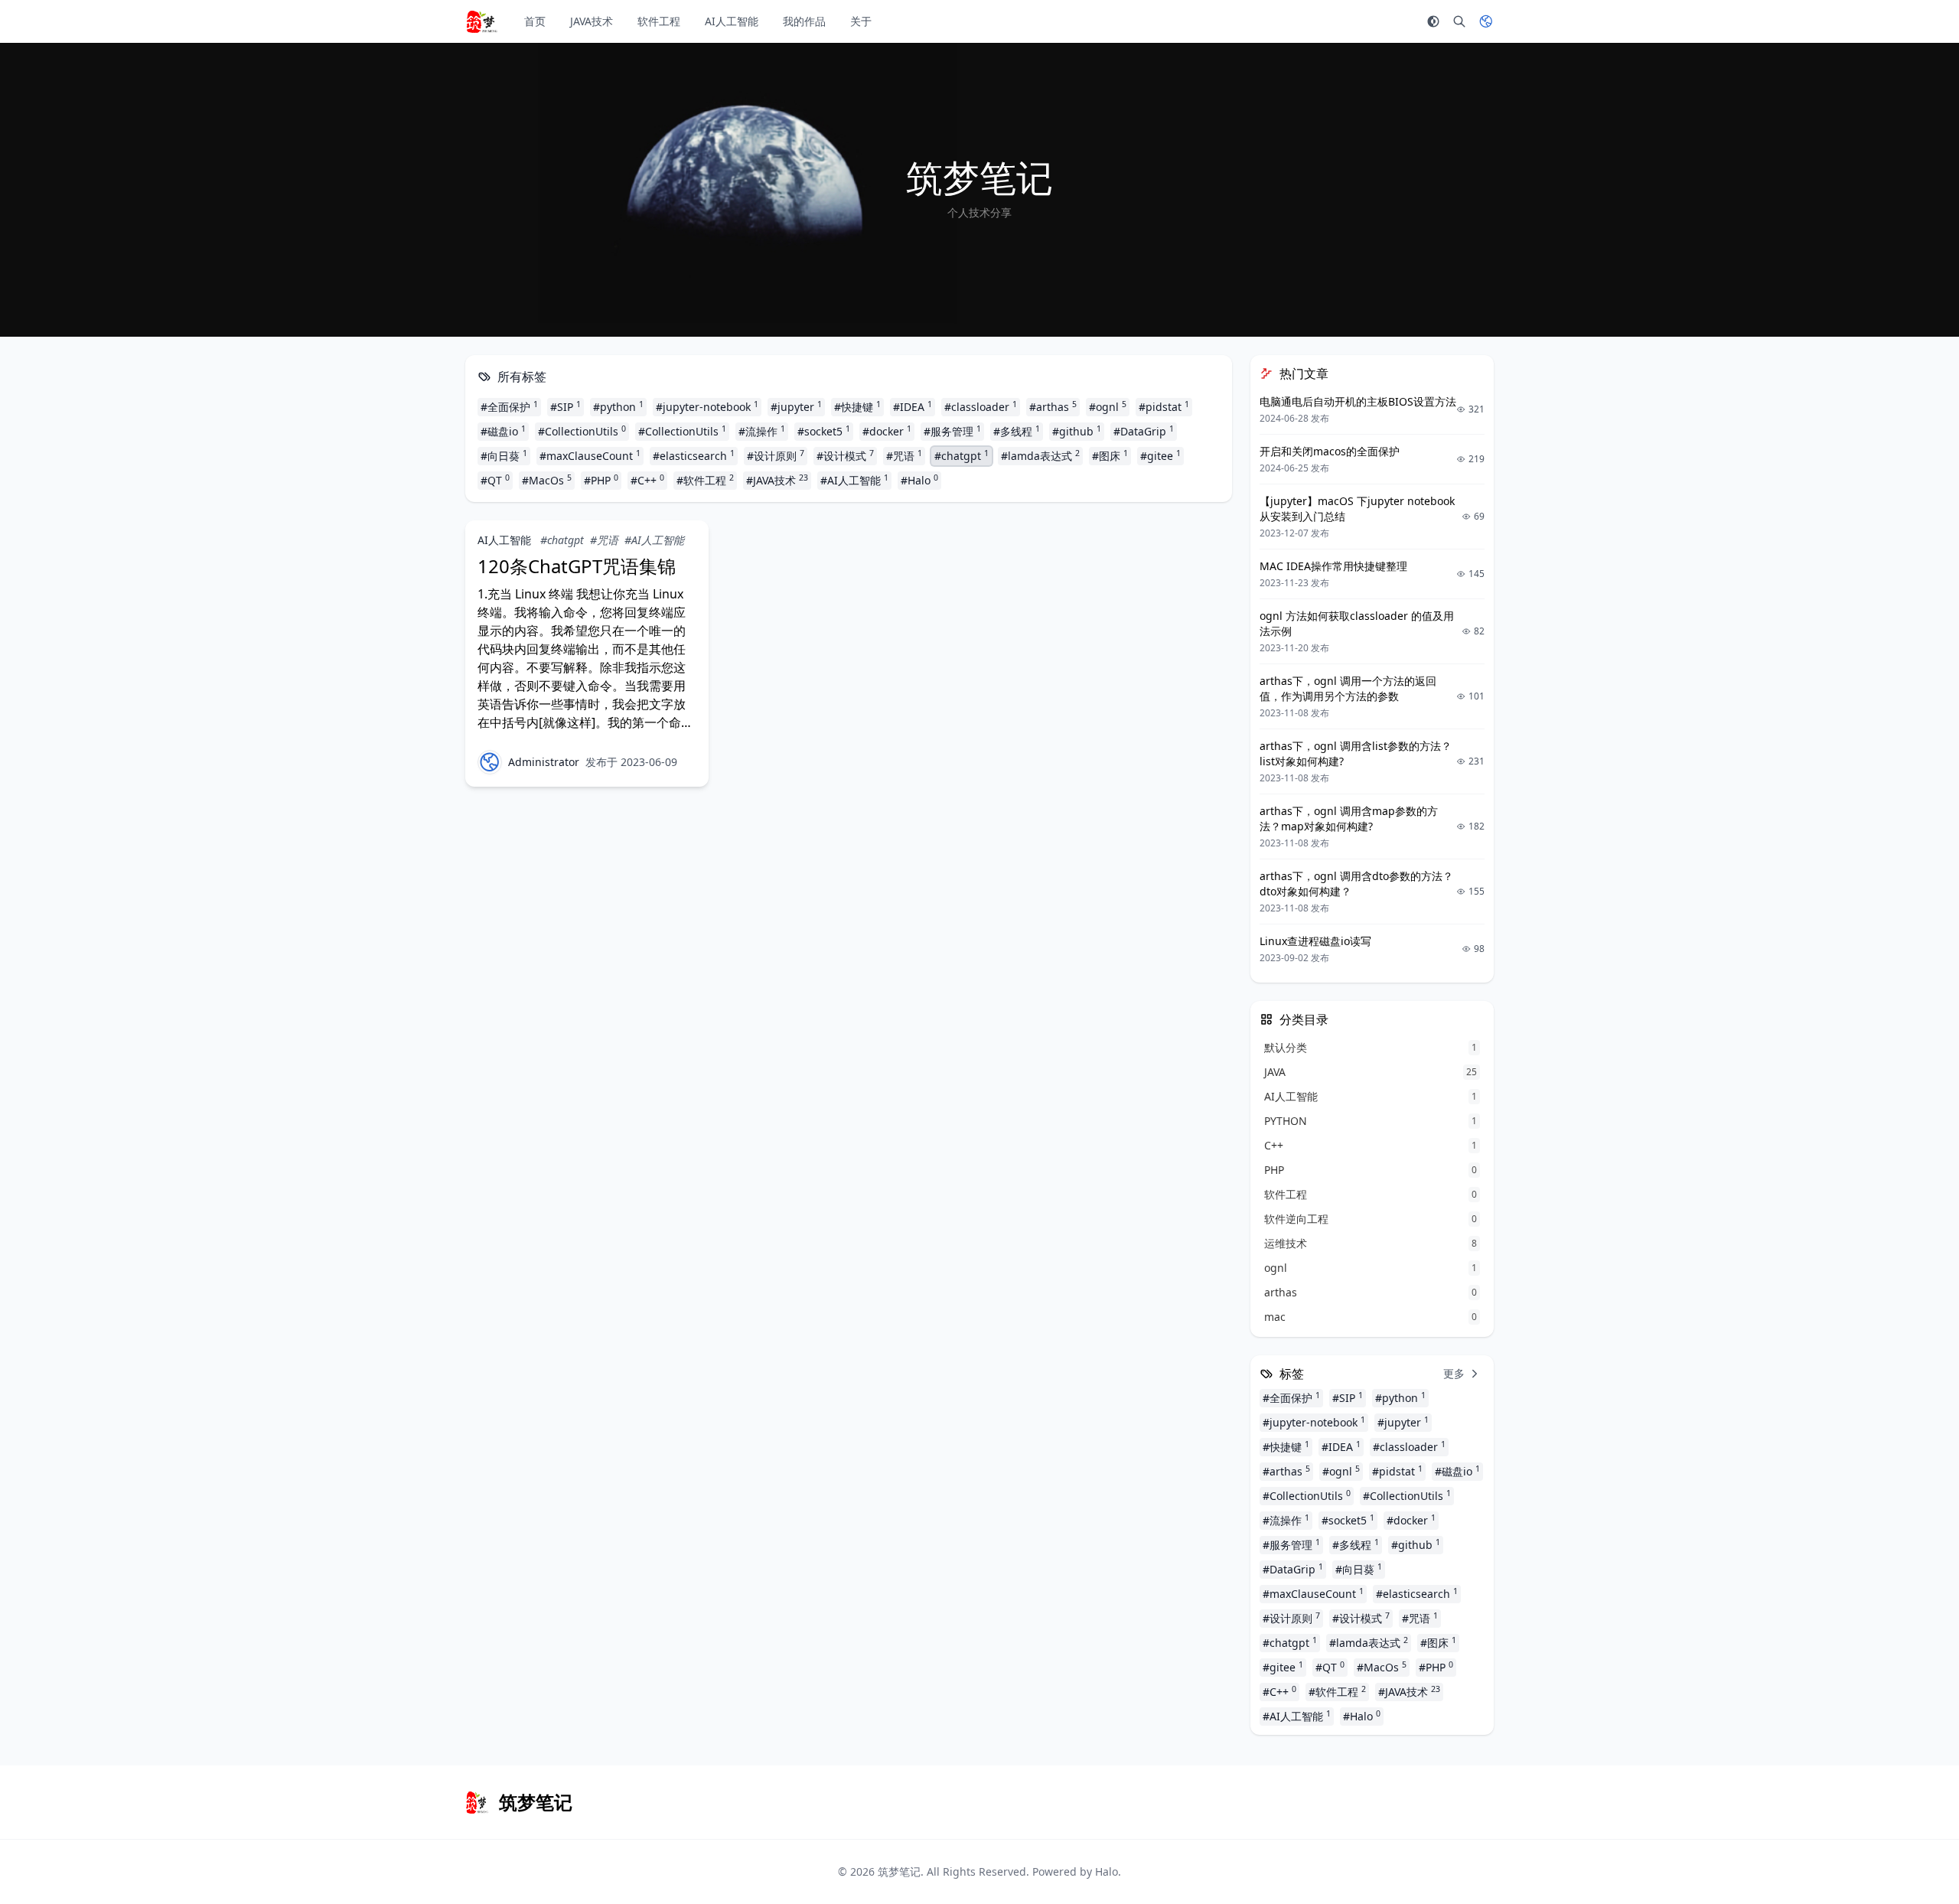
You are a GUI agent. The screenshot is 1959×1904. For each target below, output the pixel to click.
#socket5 (824, 431)
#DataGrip (1144, 431)
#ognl (1108, 406)
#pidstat (1164, 406)
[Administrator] (490, 762)
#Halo (919, 480)
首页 (535, 21)
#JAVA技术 (777, 480)
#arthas (1053, 406)
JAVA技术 (592, 21)
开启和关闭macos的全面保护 (1330, 451)
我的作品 (804, 21)
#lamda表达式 (1040, 455)
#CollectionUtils (582, 431)
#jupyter (796, 406)
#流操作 (762, 431)
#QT (495, 480)
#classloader (981, 406)
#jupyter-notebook (707, 406)
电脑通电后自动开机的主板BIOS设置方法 (1358, 401)
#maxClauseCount (590, 455)
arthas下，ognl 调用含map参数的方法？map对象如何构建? (1349, 818)
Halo (1107, 1871)
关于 (861, 21)
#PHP (601, 480)
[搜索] (1459, 21)
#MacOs (547, 480)
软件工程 (659, 21)
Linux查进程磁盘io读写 (1315, 941)
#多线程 (1017, 431)
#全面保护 (509, 406)
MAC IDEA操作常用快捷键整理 (1333, 566)
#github (1077, 431)
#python (618, 406)
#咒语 (904, 455)
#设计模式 (845, 455)
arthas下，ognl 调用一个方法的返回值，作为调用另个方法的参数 (1348, 688)
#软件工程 (705, 480)
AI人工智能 (732, 21)
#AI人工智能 (854, 480)
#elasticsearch (694, 455)
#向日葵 (504, 455)
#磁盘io (503, 431)
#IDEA (913, 406)
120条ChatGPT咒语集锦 (577, 566)
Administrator (544, 762)
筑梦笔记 (899, 1871)
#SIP (566, 406)
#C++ (647, 480)
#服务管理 (952, 431)
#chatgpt (962, 455)
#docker (887, 431)
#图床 (1110, 455)
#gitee (1160, 455)
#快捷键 (857, 406)
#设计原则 (776, 455)
